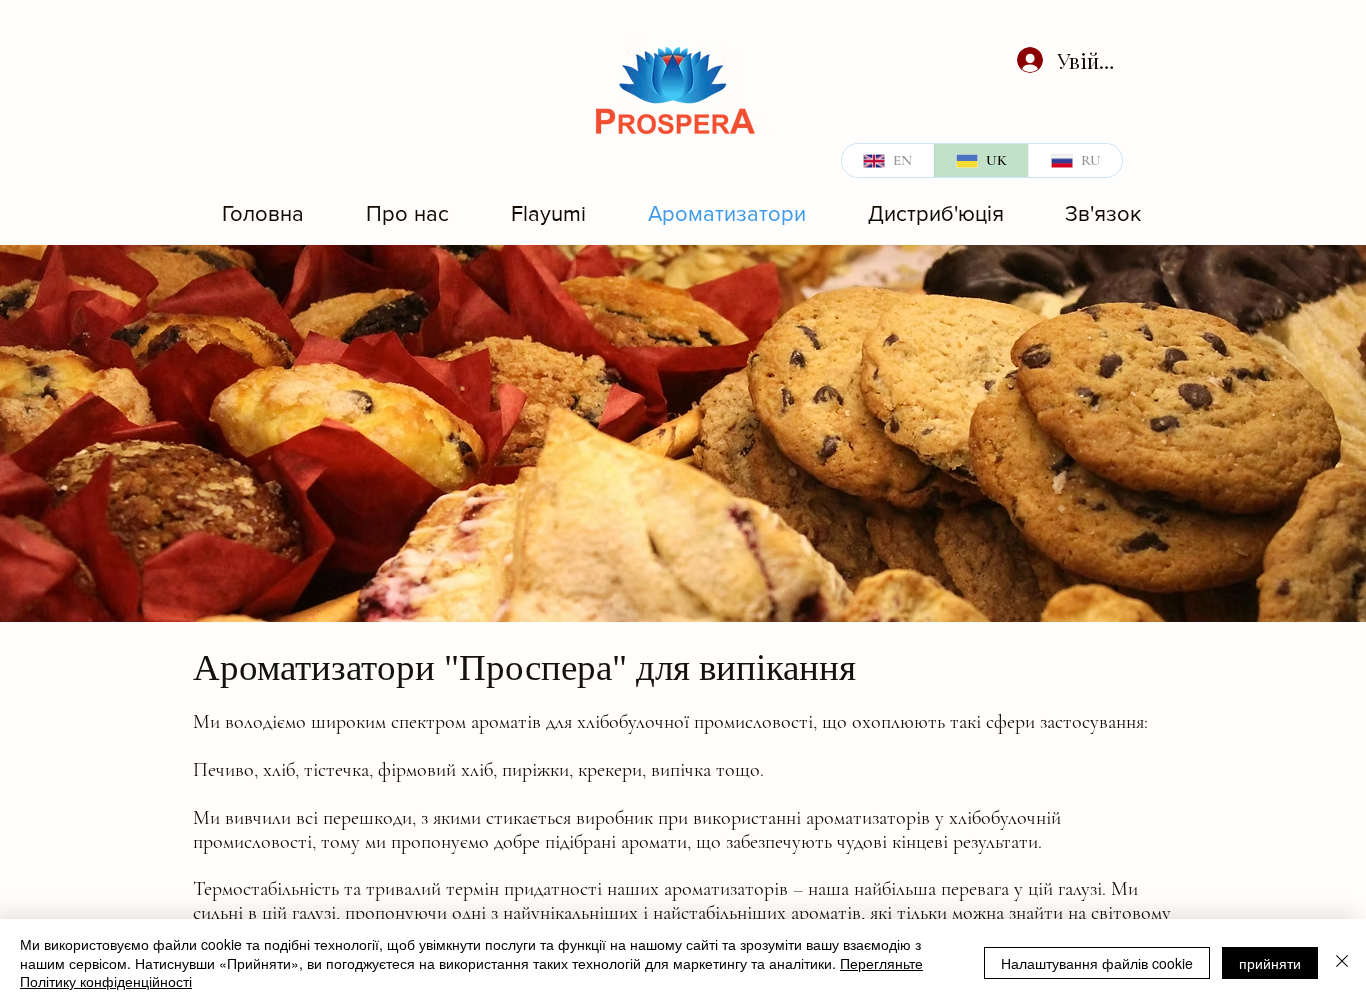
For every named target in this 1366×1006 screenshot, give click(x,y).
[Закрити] (1342, 962)
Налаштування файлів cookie (1097, 963)
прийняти (1270, 963)
